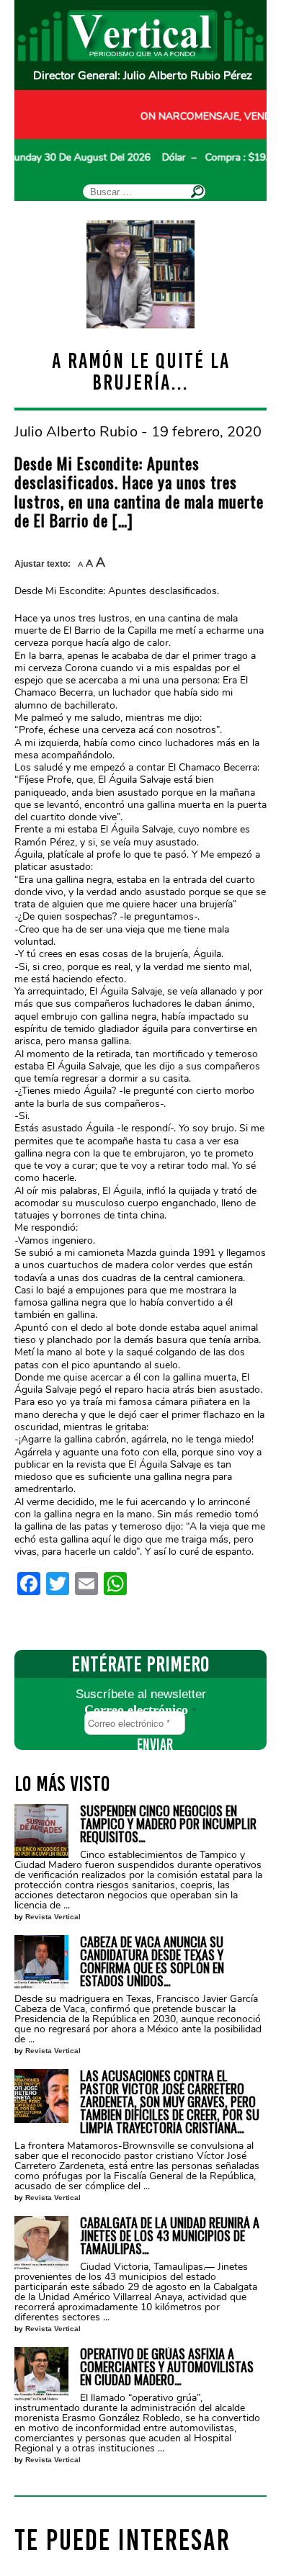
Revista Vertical (53, 1917)
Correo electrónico (140, 1710)
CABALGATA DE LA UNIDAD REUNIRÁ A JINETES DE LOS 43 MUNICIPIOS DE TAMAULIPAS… (170, 2235)
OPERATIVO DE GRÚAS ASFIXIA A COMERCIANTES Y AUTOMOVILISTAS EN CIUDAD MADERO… (167, 2366)
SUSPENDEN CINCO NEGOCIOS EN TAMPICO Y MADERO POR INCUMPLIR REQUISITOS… (168, 1823)
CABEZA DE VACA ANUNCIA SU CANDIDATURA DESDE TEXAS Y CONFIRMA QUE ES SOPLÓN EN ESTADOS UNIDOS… (152, 1961)
